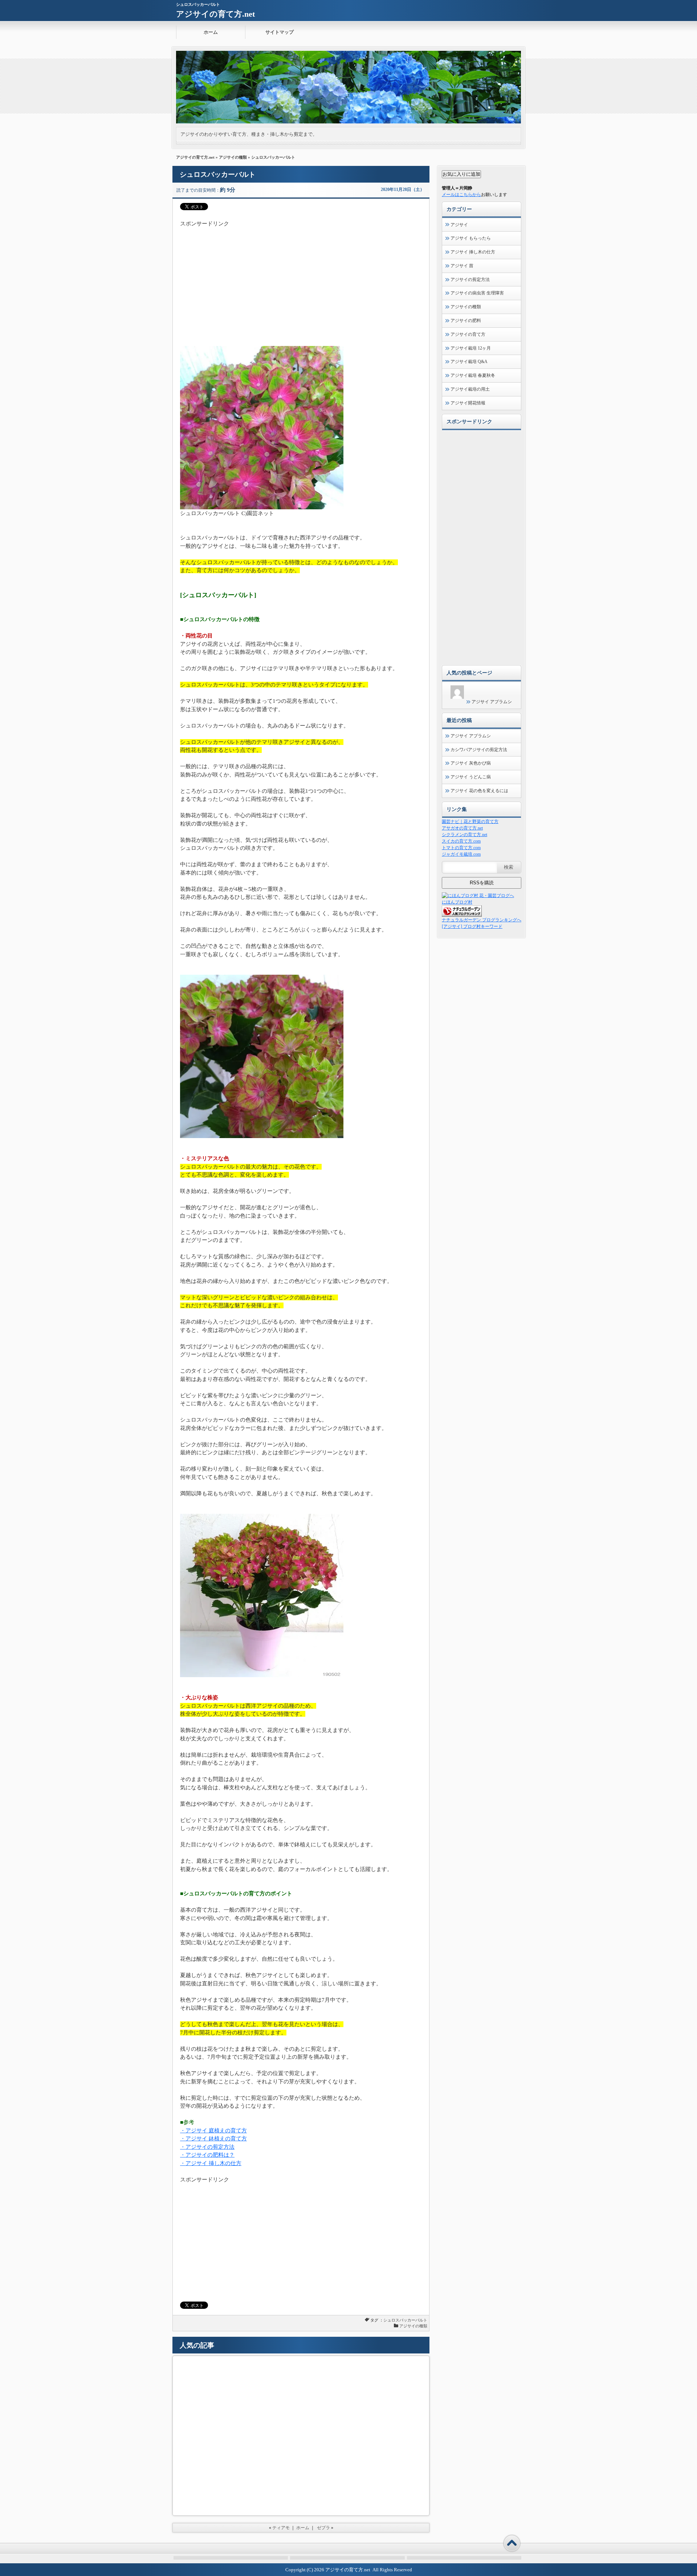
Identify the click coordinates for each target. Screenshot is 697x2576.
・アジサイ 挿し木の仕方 (211, 2163)
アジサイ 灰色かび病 (471, 763)
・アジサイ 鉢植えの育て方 (213, 2139)
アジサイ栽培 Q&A (469, 362)
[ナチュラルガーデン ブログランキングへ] (462, 915)
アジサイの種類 (233, 157)
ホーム (211, 32)
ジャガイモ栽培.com (461, 854)
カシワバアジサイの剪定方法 (479, 750)
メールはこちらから (461, 195)
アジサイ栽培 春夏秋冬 (473, 375)
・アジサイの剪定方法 (207, 2147)
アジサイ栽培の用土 (470, 389)
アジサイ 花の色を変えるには (479, 791)
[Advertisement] (301, 279)
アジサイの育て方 (468, 334)
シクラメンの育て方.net (464, 835)
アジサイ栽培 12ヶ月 (471, 348)
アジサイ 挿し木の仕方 (473, 252)
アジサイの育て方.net (215, 14)
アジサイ (459, 225)
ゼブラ (323, 2528)
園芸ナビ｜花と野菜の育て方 (470, 822)
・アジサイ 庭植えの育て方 (213, 2131)
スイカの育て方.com (461, 841)
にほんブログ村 (457, 902)
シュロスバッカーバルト (405, 2320)
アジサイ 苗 (462, 266)
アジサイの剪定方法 (470, 280)
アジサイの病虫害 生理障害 (477, 293)
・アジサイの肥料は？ (207, 2155)
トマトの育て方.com (461, 848)
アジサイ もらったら (471, 238)
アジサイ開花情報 (468, 403)
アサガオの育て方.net (462, 828)
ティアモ (281, 2528)
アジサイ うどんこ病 (471, 777)
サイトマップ (280, 32)
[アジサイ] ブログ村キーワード (472, 926)
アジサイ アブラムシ (492, 702)
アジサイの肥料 (466, 321)
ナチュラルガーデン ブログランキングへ (482, 920)
